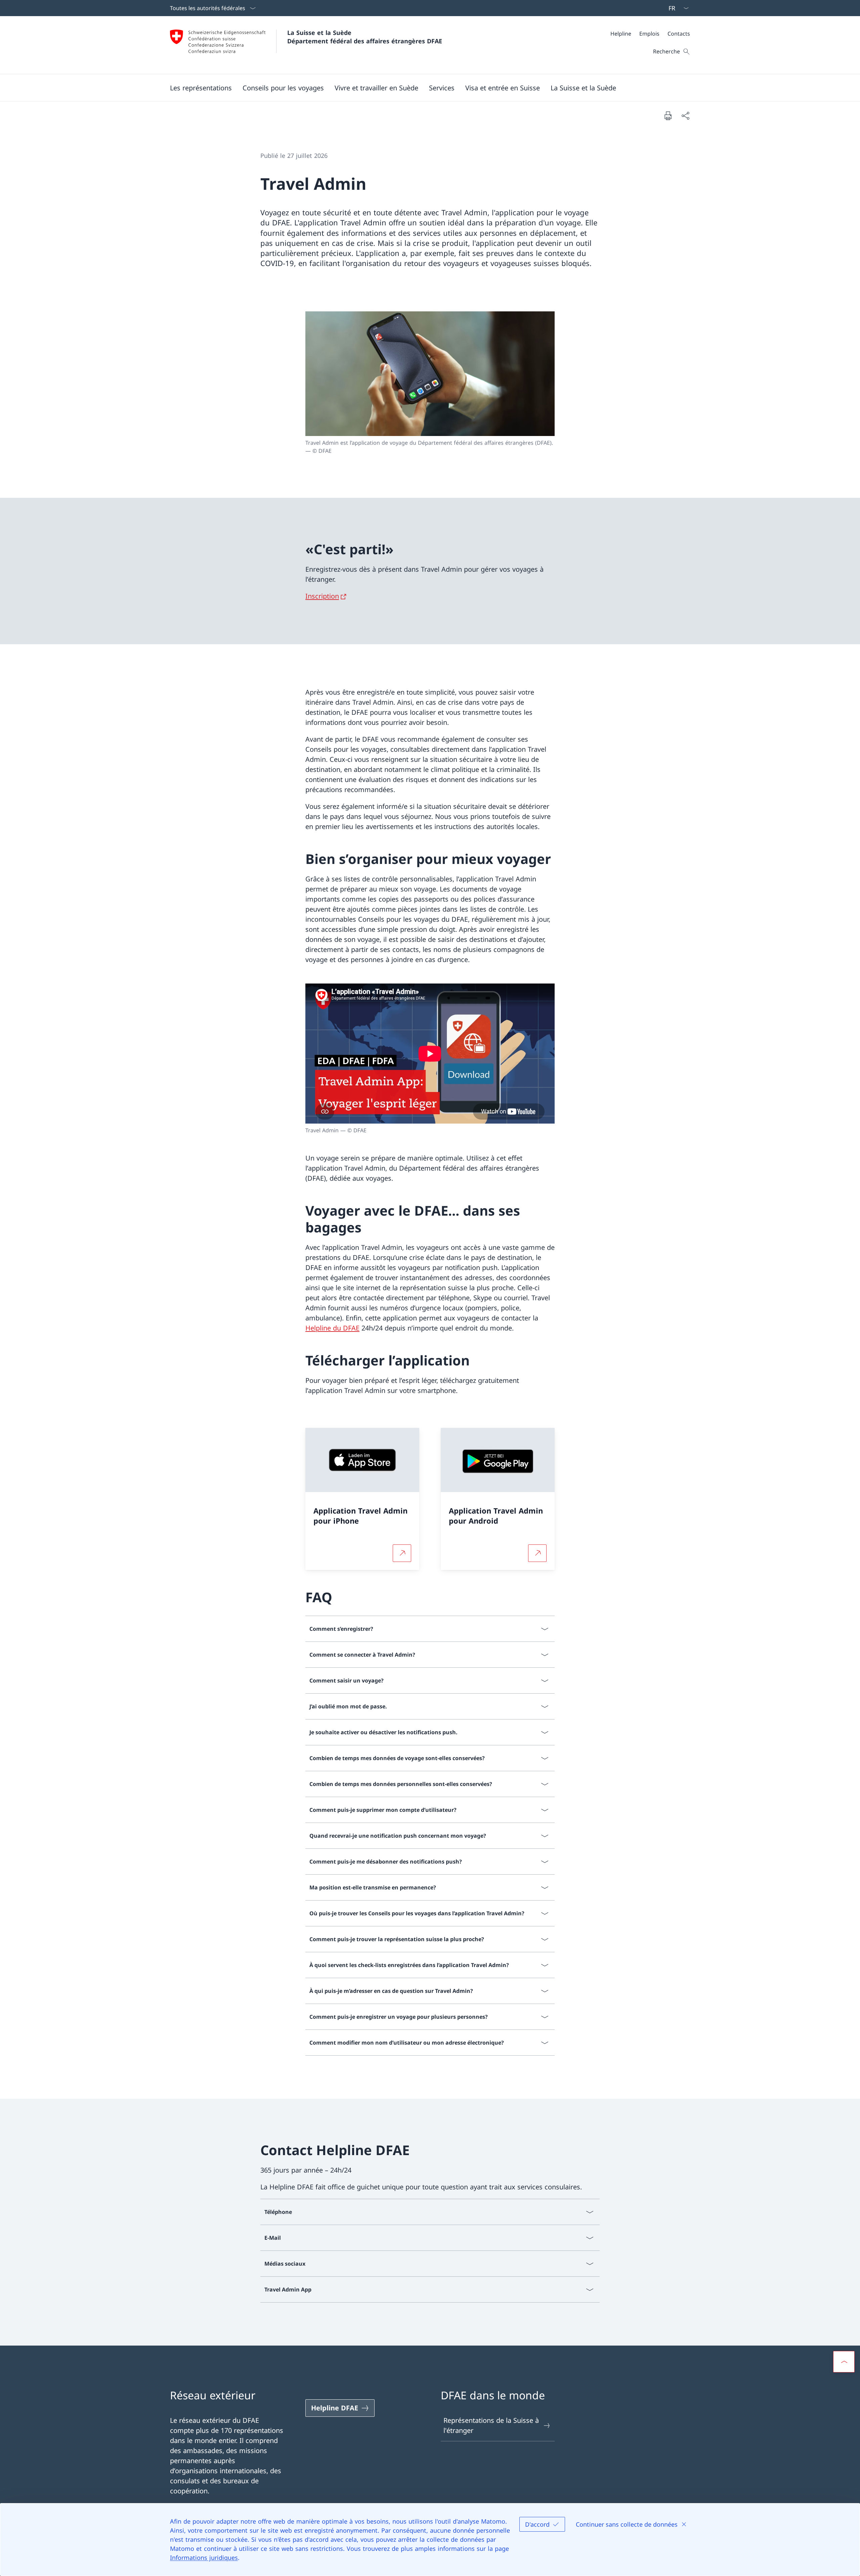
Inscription (322, 596)
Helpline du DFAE (332, 1328)
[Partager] (685, 116)
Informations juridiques (204, 2558)
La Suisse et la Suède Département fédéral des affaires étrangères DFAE (365, 37)
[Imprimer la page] (668, 116)
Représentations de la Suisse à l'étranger (491, 2425)
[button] (201, 88)
